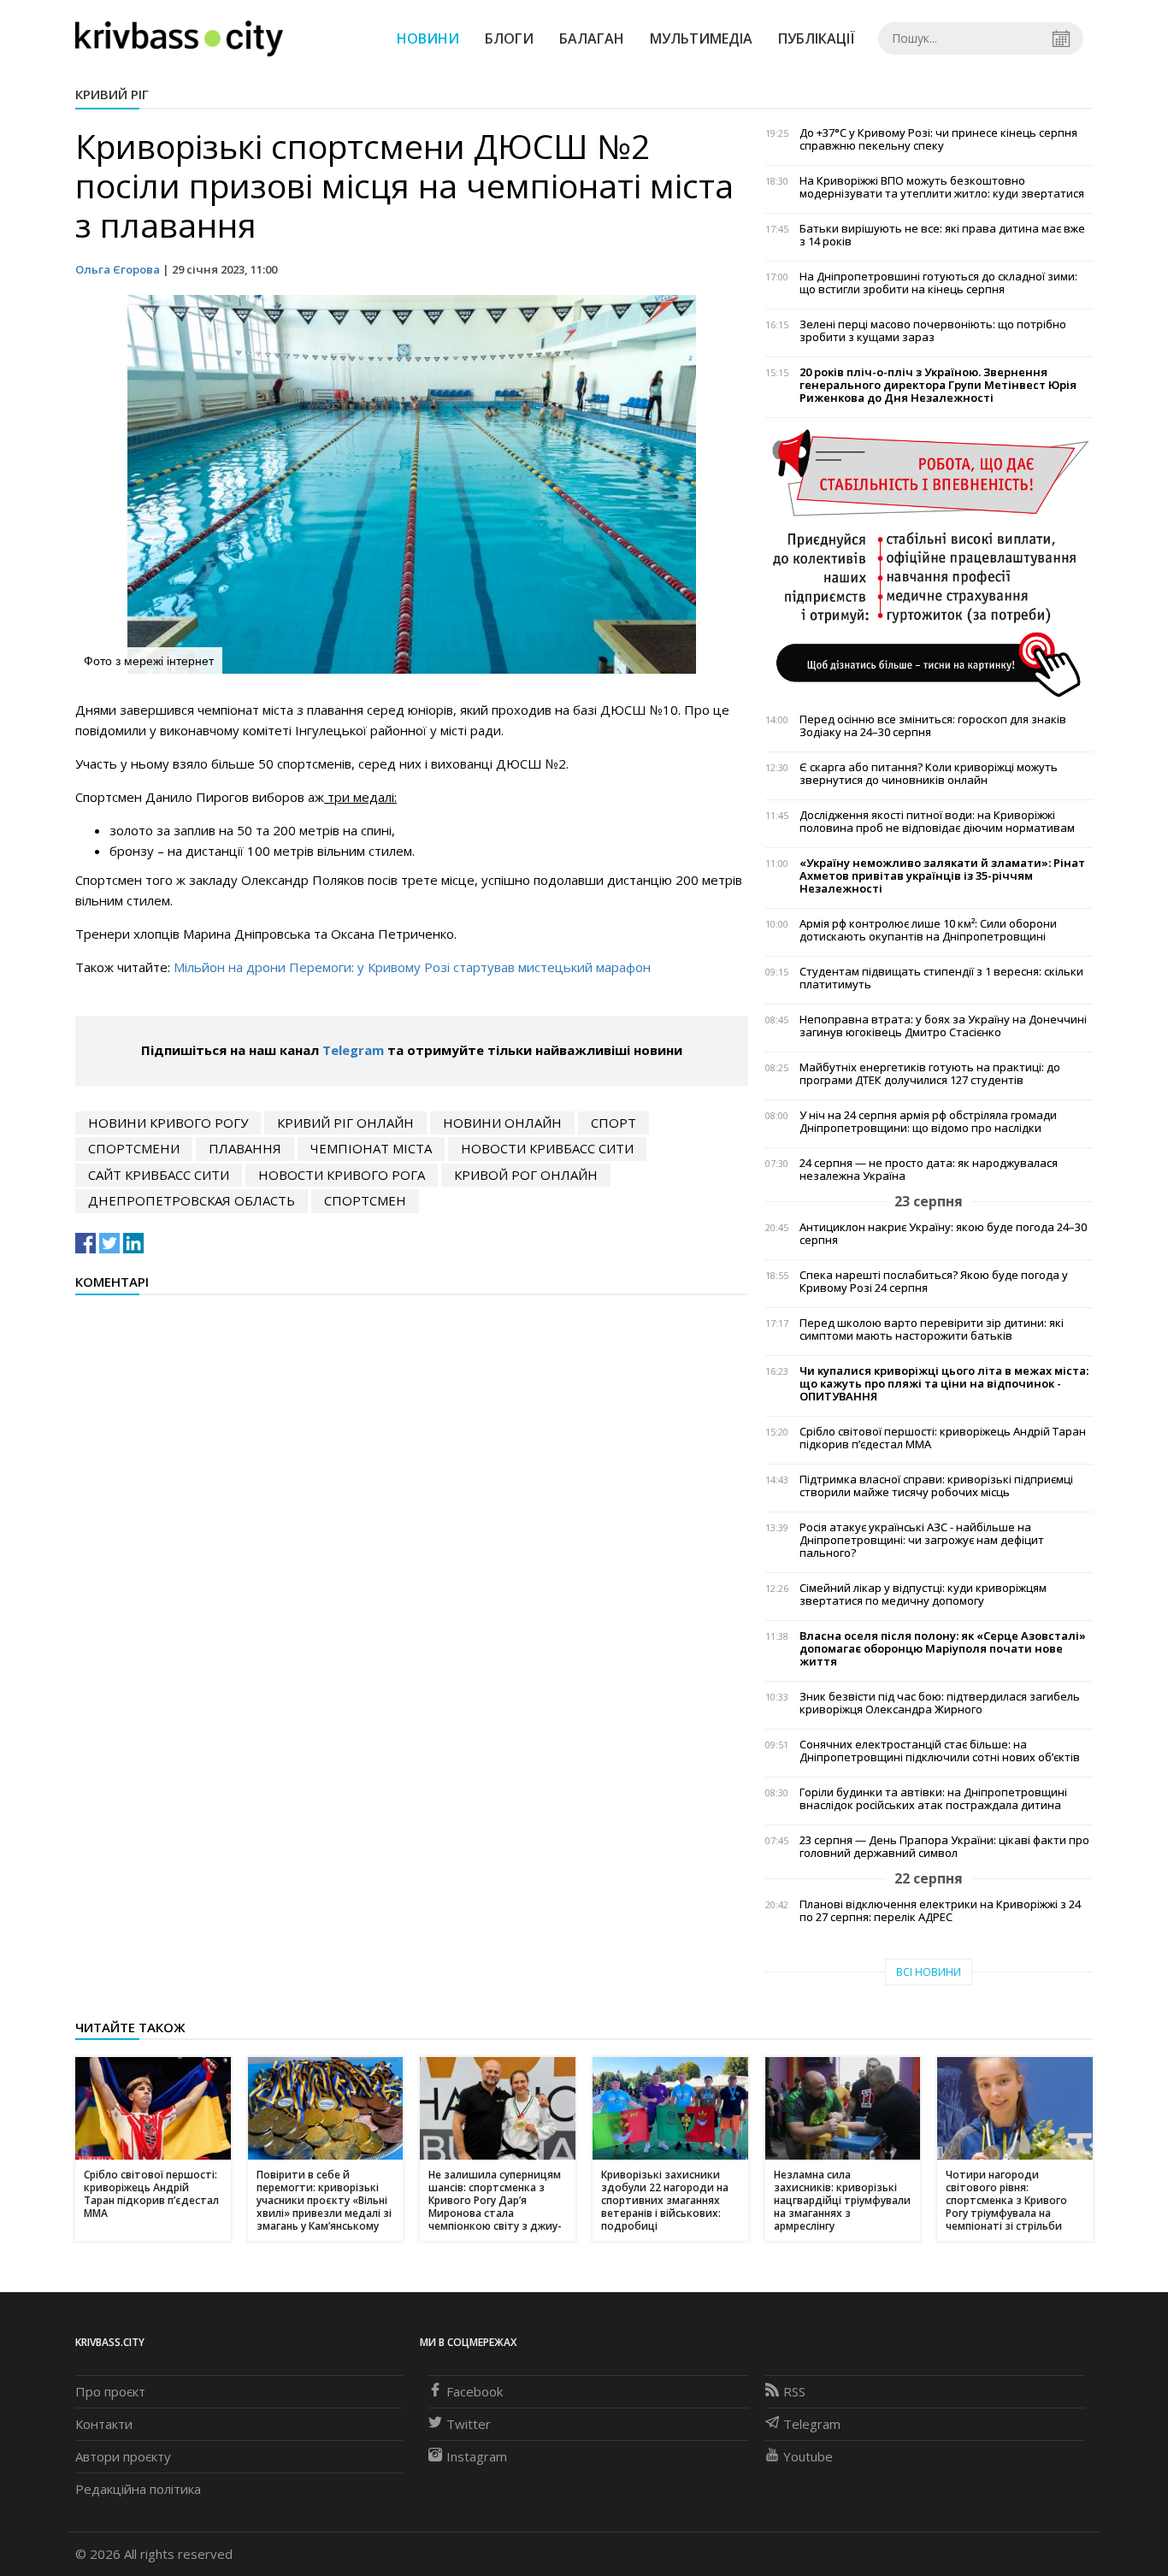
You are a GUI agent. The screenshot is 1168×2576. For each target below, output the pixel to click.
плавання (245, 1148)
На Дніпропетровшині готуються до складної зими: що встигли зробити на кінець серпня (938, 283)
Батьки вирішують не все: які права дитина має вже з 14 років (942, 235)
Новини (428, 38)
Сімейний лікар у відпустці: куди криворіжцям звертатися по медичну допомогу (923, 1595)
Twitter (469, 2424)
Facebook (475, 2391)
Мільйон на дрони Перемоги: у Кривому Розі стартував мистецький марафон (412, 967)
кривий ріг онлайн (345, 1123)
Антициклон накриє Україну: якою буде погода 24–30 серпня (943, 1234)
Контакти (104, 2424)
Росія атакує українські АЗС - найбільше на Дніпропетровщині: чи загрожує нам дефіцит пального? (922, 1540)
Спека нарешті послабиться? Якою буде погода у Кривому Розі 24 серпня (934, 1282)
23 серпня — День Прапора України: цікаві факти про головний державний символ (944, 1847)
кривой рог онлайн (526, 1175)
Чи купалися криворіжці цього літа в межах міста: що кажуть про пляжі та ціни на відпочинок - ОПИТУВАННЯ (944, 1384)
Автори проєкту (123, 2456)
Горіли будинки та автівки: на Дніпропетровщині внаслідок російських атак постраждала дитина (933, 1799)
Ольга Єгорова (118, 269)
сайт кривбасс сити (159, 1175)
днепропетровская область (192, 1200)
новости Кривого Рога (342, 1175)
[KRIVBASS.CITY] (179, 38)
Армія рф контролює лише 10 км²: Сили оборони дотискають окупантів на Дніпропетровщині (928, 930)
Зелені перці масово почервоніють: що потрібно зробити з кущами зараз (933, 331)
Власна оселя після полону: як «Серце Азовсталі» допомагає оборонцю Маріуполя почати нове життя (943, 1649)
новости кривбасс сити (547, 1148)
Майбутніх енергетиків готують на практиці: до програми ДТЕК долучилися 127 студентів (930, 1074)
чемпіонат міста (371, 1148)
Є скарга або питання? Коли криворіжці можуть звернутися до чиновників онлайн (929, 774)
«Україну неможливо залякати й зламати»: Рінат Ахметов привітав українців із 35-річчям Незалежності (942, 876)
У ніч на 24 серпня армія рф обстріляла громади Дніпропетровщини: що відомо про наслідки (928, 1122)
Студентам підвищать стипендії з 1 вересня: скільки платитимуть (941, 978)
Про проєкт (110, 2391)
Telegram (353, 1050)
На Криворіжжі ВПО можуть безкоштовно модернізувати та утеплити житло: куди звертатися (942, 187)
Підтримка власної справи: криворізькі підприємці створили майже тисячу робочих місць (936, 1486)
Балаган (592, 38)
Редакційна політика (138, 2489)
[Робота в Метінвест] (929, 563)
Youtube (808, 2456)
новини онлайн (502, 1123)
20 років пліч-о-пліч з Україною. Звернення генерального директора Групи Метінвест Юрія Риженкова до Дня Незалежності (938, 385)
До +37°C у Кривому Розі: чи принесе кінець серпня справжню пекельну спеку (938, 139)
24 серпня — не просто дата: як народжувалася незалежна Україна (929, 1170)
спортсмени (134, 1148)
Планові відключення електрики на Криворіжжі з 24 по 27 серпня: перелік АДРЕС (940, 1911)
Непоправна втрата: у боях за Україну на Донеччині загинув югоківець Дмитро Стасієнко (943, 1026)
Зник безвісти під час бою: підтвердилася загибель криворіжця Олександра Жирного (940, 1703)
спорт (613, 1123)
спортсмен (365, 1200)
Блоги (509, 38)
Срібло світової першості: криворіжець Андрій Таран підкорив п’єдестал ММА (943, 1438)
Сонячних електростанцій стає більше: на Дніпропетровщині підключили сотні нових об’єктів (940, 1751)
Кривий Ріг (112, 94)
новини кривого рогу (168, 1123)
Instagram (477, 2456)
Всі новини (929, 1972)
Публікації (817, 38)
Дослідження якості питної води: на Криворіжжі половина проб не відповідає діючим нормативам (937, 822)
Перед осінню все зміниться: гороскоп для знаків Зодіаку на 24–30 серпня (933, 726)
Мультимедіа (701, 38)
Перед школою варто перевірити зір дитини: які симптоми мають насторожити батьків (932, 1329)
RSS (794, 2391)
